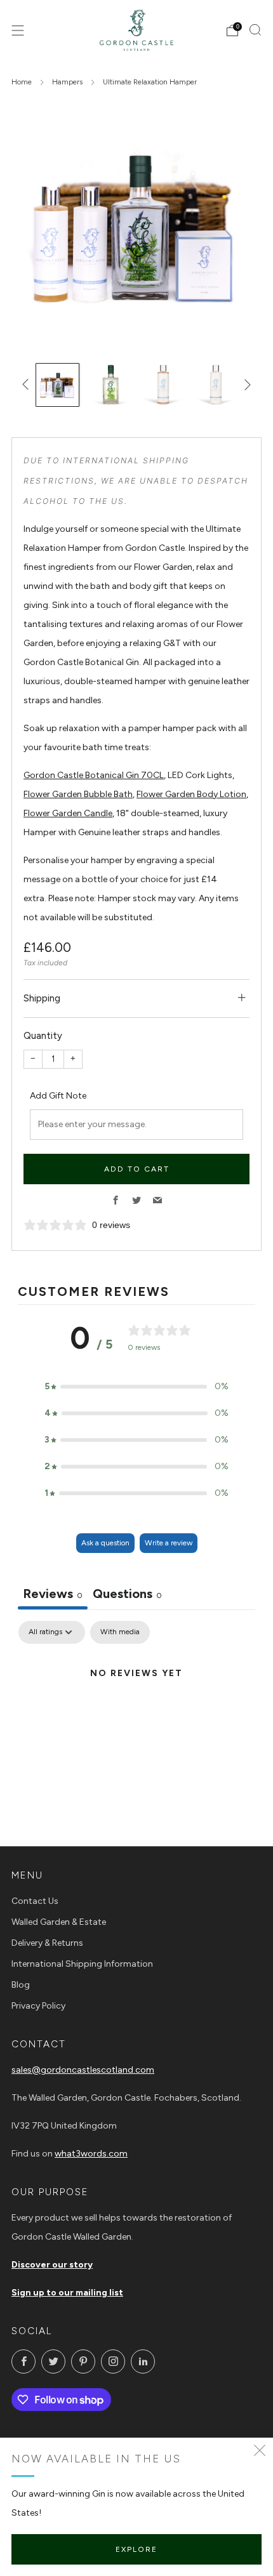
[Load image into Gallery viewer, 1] (57, 385)
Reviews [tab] (53, 1594)
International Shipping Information (82, 1964)
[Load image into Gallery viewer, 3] (163, 385)
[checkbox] (120, 1632)
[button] (136, 1387)
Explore (136, 2549)
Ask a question (105, 1543)
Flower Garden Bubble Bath (78, 794)
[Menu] (18, 30)
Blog (21, 1985)
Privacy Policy (38, 2006)
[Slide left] (28, 385)
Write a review (169, 1543)
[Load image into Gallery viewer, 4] (216, 385)
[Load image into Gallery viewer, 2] (110, 385)
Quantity (43, 1036)
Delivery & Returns (47, 1943)
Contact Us (35, 1901)
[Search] (255, 30)
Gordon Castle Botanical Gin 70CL (94, 775)
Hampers (67, 82)
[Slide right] (245, 385)
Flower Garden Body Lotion (191, 794)
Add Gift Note (58, 1096)
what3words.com (91, 2154)
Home (22, 82)
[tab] (127, 1595)
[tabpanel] (136, 1717)
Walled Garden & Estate (59, 1922)
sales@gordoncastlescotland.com (83, 2070)
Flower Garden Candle (68, 813)
